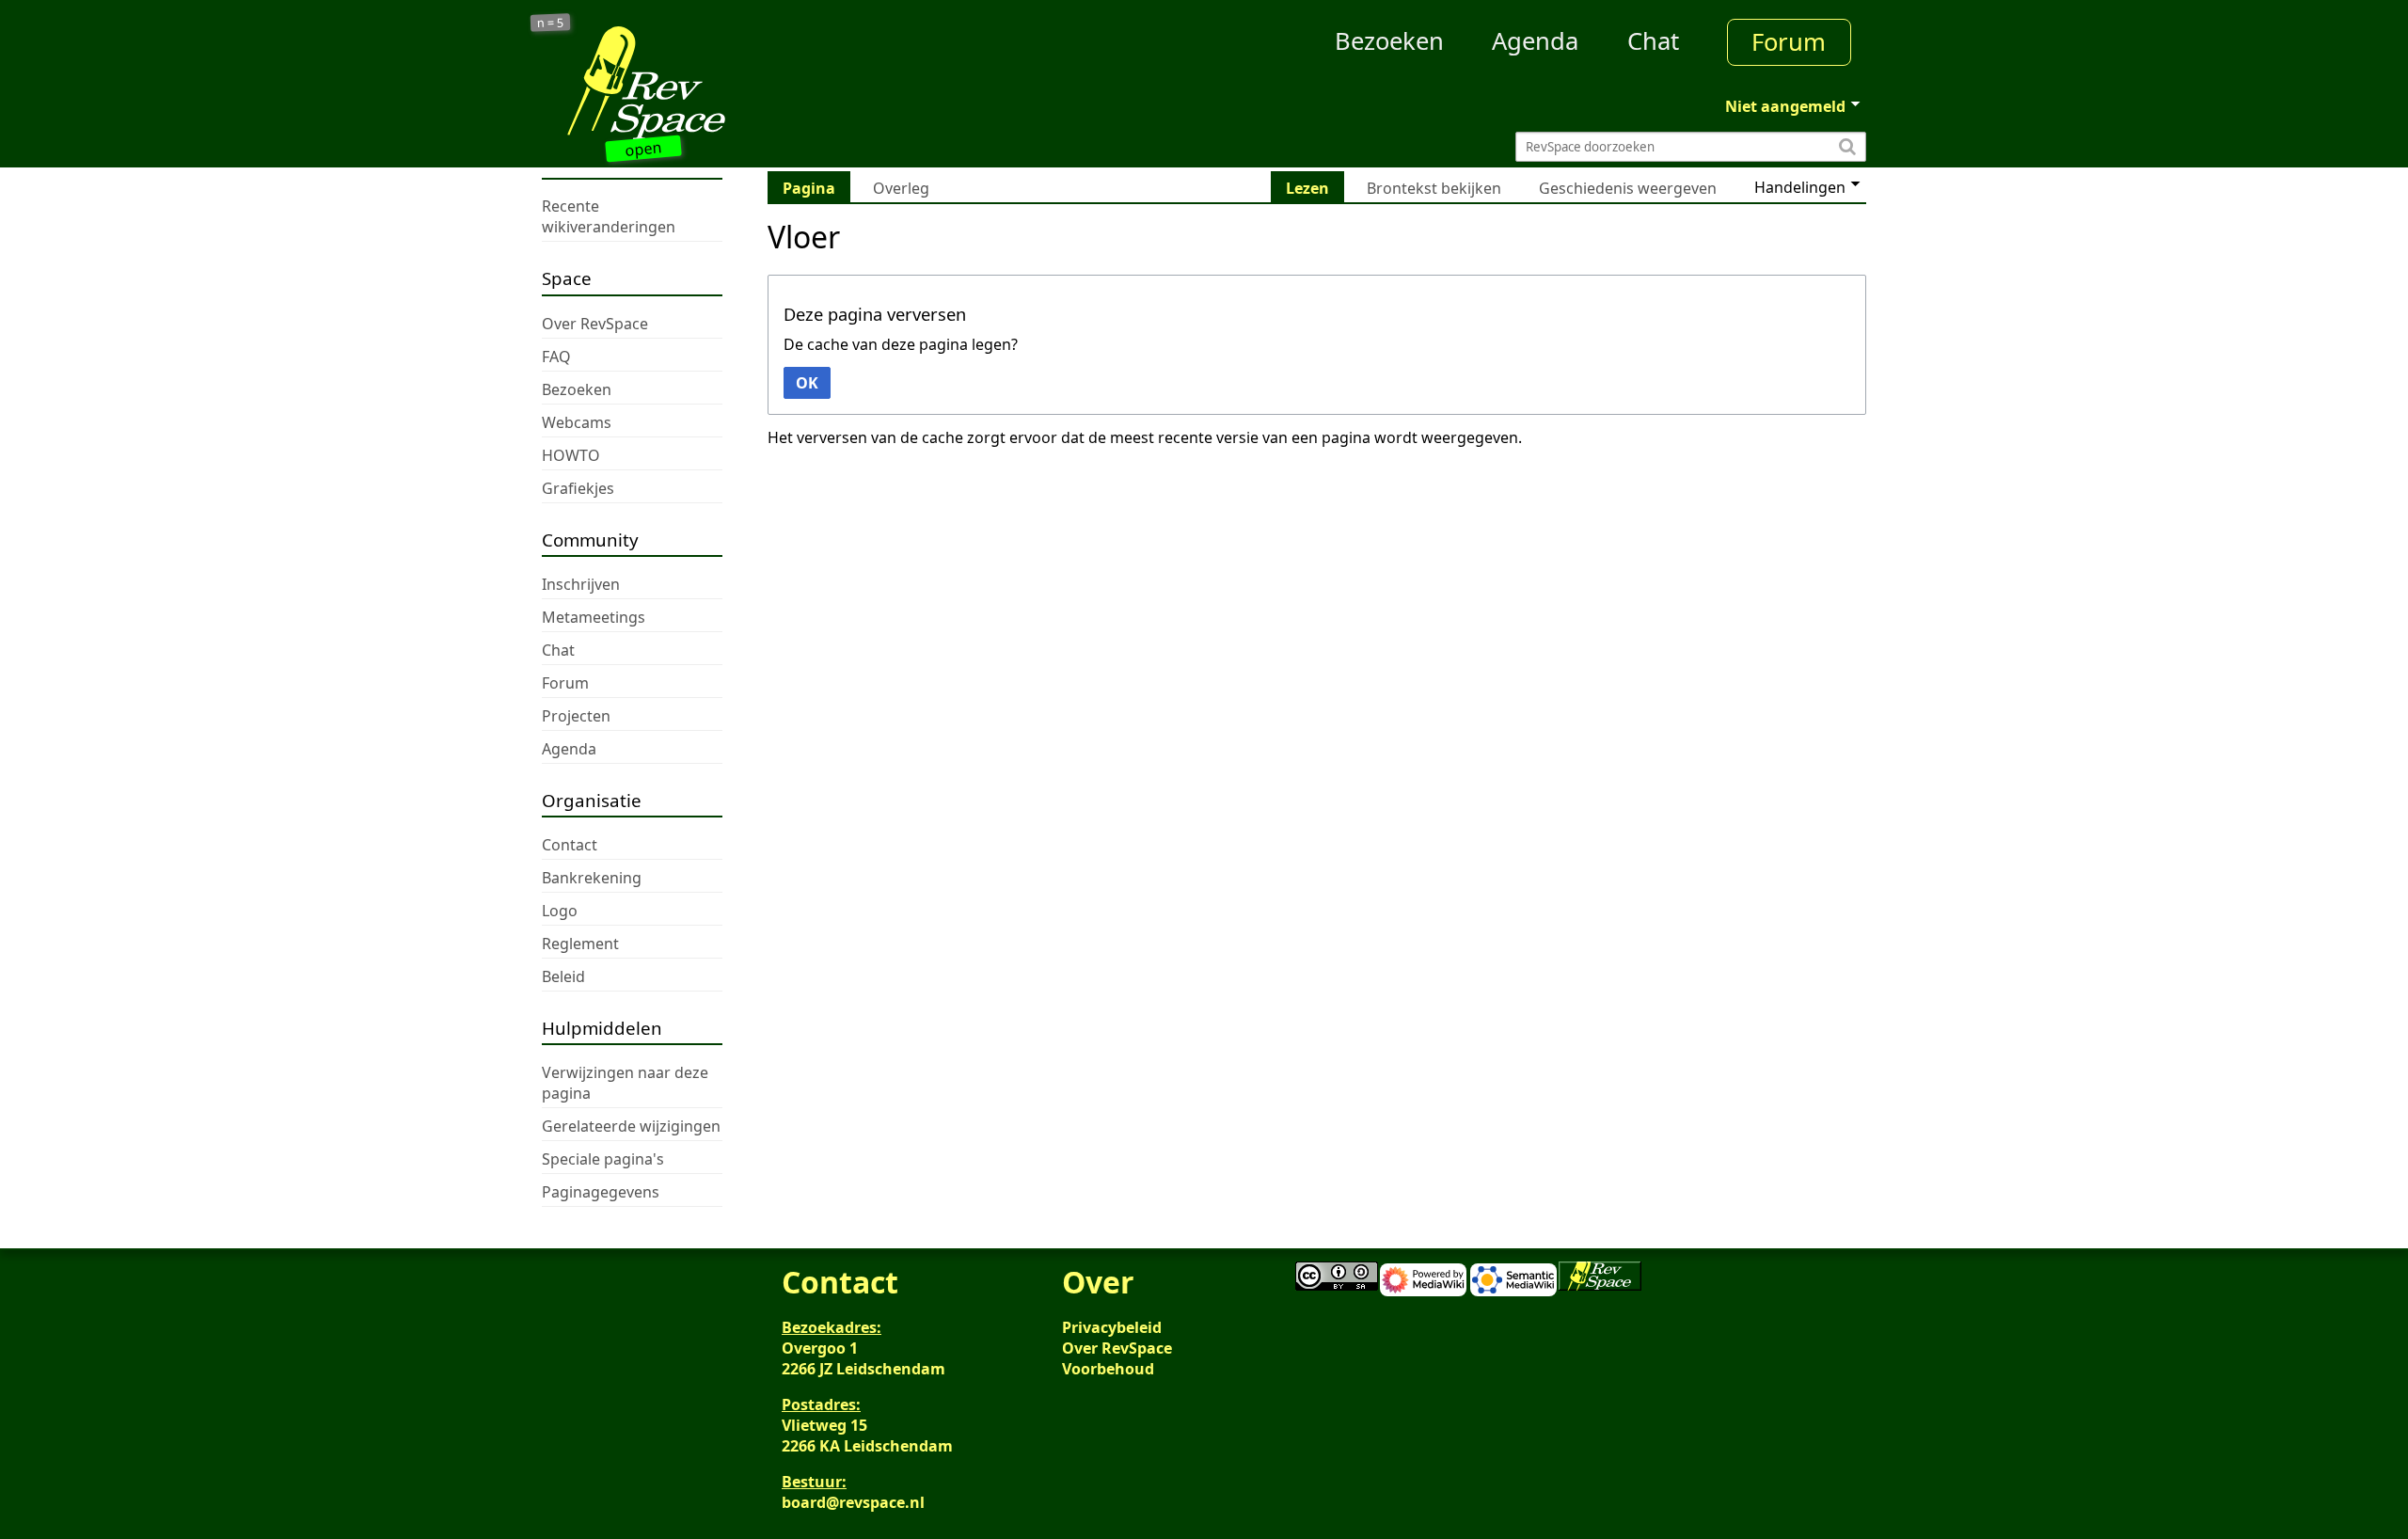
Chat (1653, 41)
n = (551, 23)
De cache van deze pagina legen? (901, 344)
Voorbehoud (1108, 1369)
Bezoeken (1389, 41)
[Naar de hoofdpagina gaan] (707, 83)
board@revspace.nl (853, 1502)
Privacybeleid (1112, 1327)
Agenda (1535, 41)
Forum (1789, 42)
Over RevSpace (1117, 1348)
